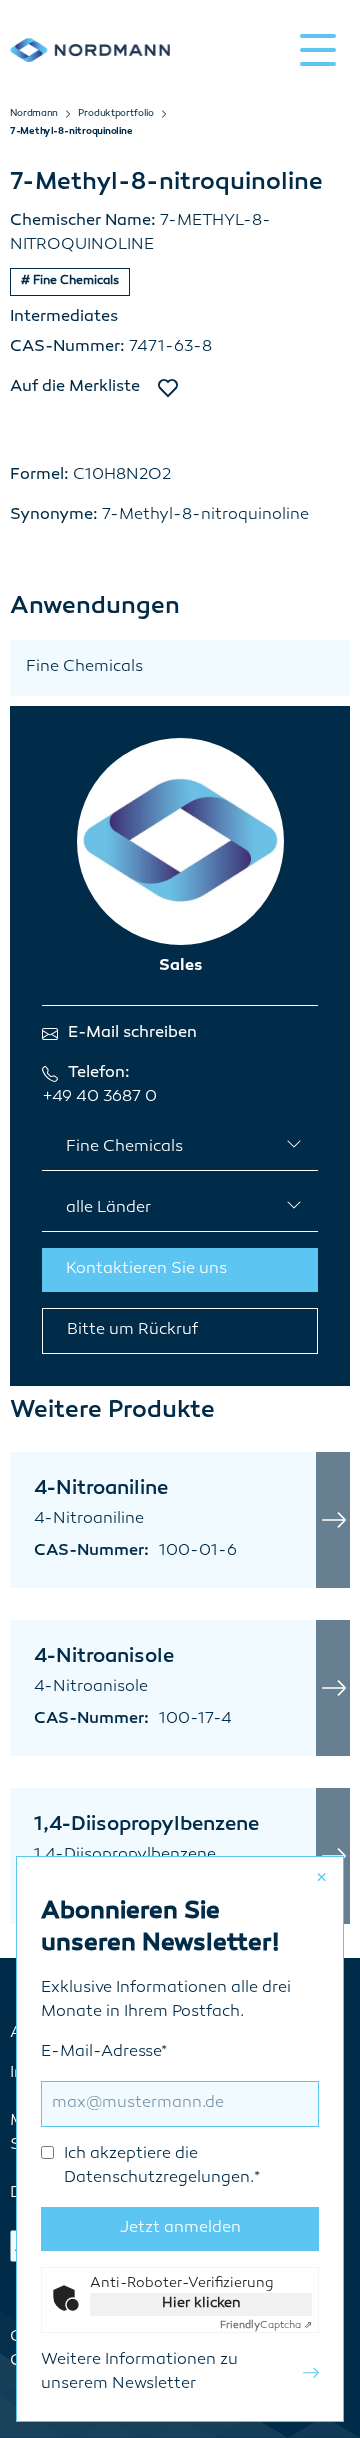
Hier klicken (201, 2303)
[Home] (90, 49)
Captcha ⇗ (266, 2325)
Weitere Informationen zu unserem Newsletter (139, 2372)
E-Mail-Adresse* (150, 2115)
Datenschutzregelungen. (159, 2178)
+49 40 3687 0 (99, 1097)
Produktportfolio (116, 114)
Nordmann (34, 114)
